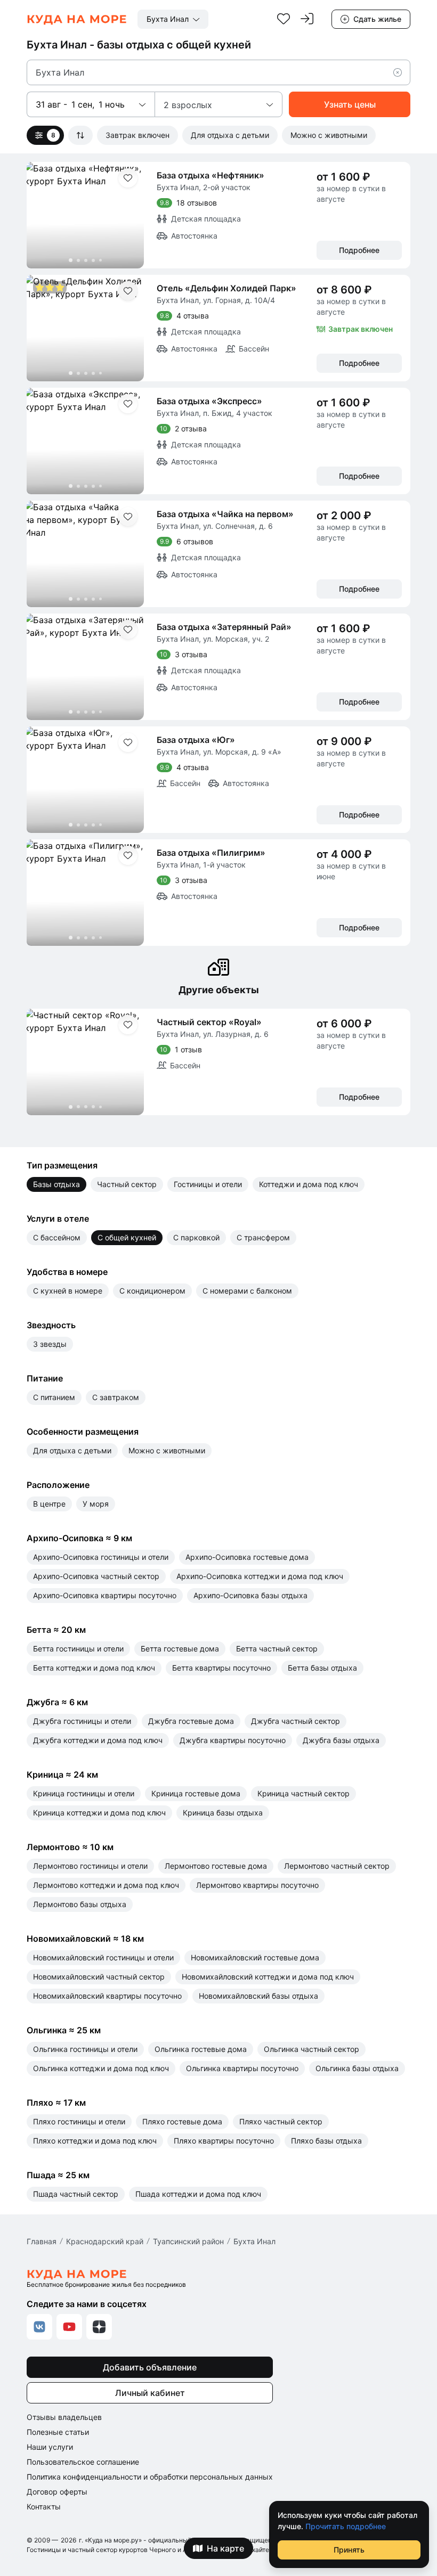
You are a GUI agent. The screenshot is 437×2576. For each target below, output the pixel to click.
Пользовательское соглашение (83, 2462)
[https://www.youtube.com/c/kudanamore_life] (69, 2327)
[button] (402, 72)
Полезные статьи (58, 2432)
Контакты (44, 2507)
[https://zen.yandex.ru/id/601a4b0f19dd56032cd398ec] (99, 2327)
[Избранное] (284, 19)
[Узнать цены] (350, 104)
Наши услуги (50, 2447)
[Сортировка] (80, 135)
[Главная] (77, 19)
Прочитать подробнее (346, 2526)
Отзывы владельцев (64, 2417)
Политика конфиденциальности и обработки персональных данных (150, 2477)
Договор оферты (57, 2492)
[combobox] (173, 19)
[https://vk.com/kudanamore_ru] (39, 2327)
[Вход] (307, 19)
